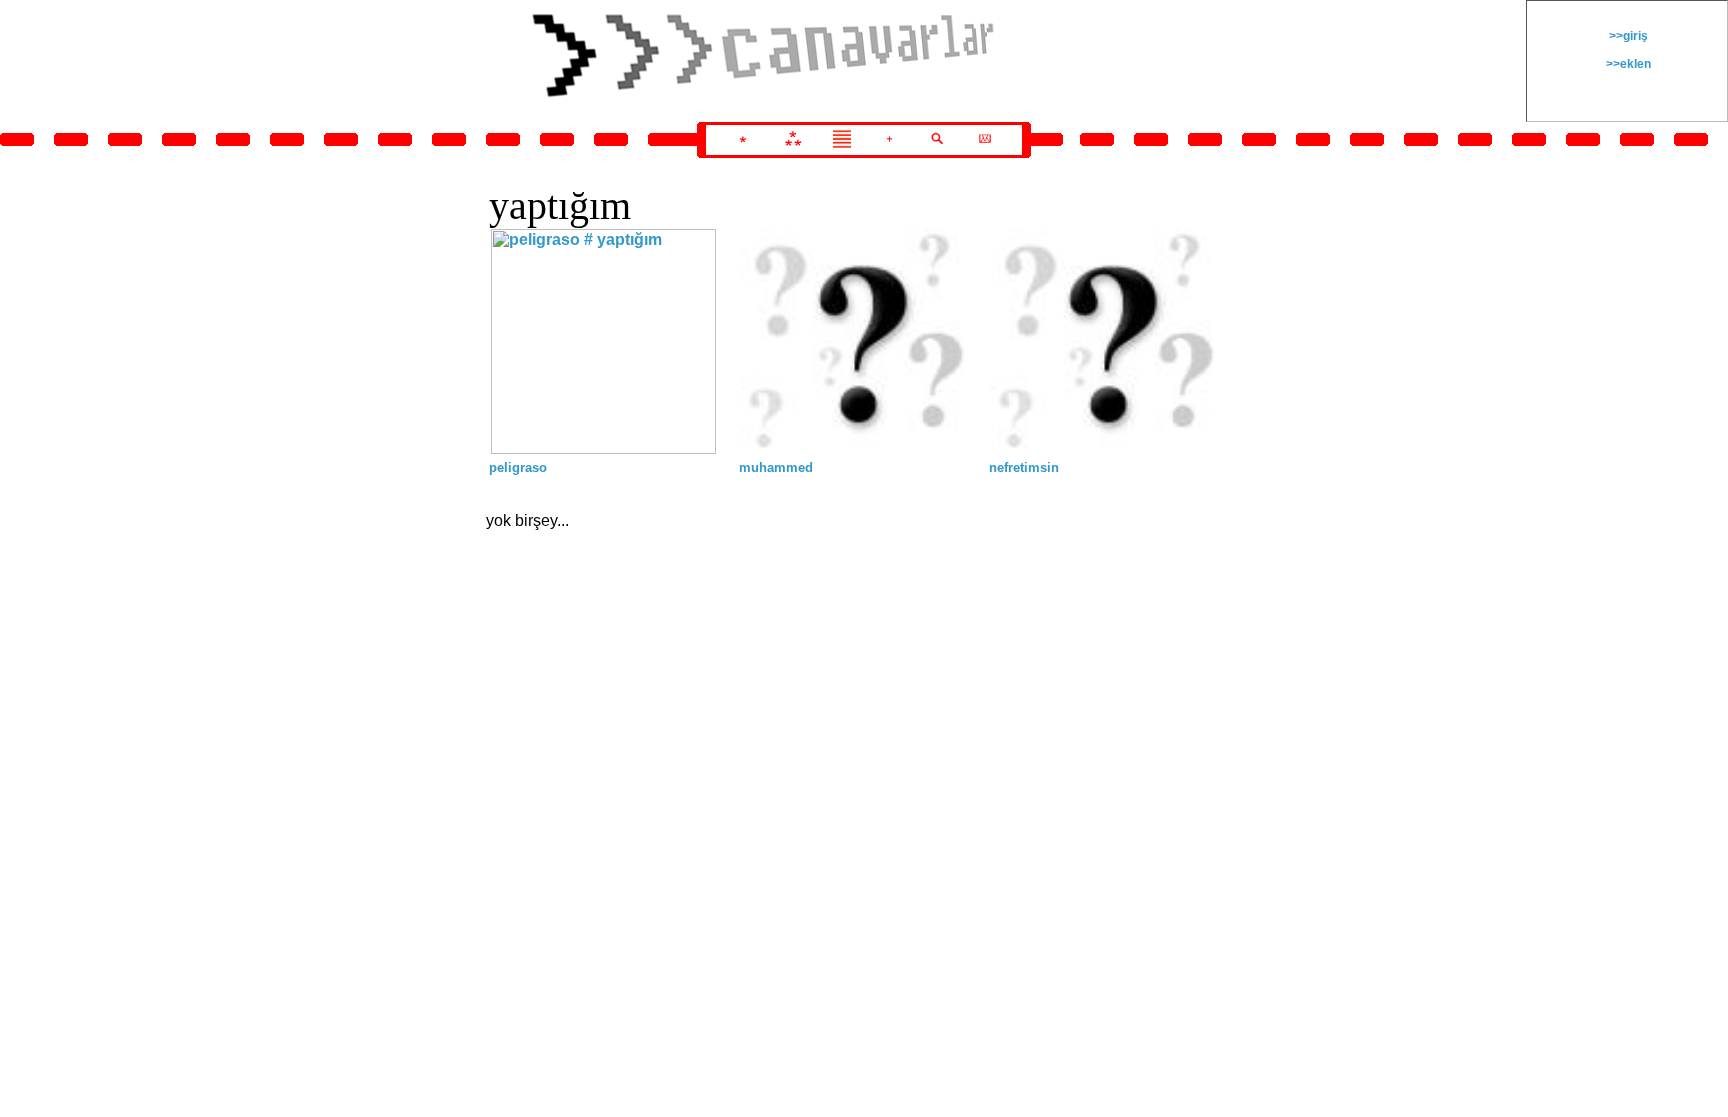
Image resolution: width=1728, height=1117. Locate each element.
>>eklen (1627, 64)
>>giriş (1627, 36)
